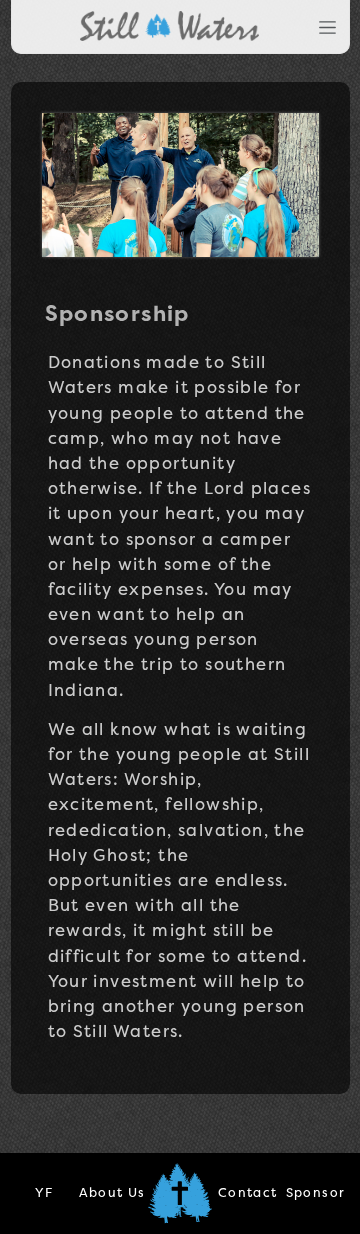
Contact (248, 1192)
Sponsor (316, 1192)
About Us (112, 1192)
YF (44, 1192)
